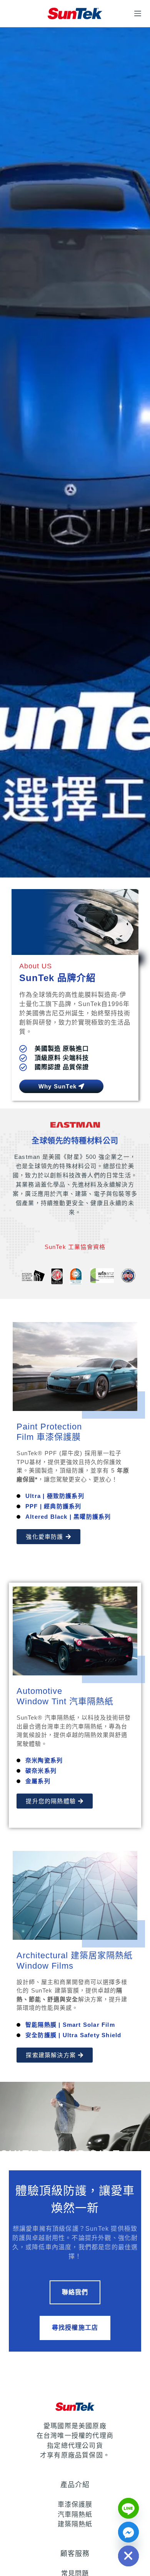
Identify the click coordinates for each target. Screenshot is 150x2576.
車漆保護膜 (75, 2505)
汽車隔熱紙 (75, 2515)
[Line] (128, 2508)
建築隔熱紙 (75, 2524)
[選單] (138, 13)
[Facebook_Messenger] (128, 2532)
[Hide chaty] (128, 2556)
